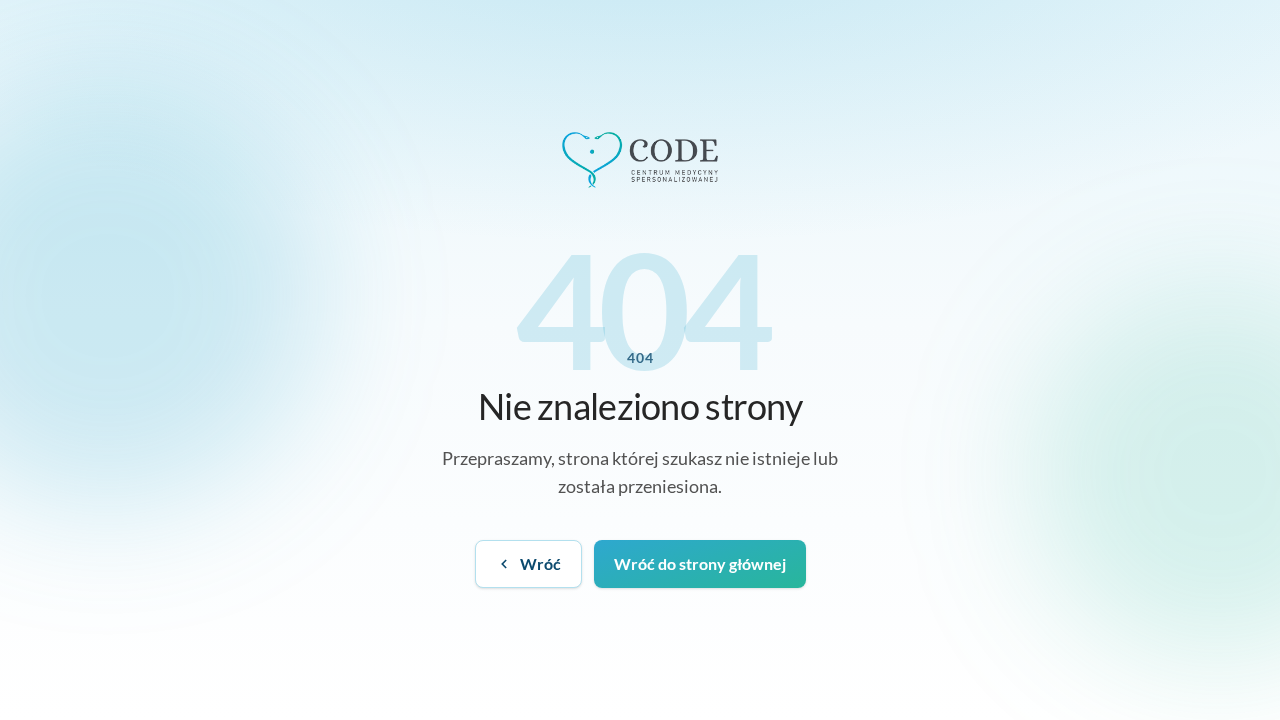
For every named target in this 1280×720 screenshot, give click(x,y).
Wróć (540, 563)
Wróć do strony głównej (700, 563)
